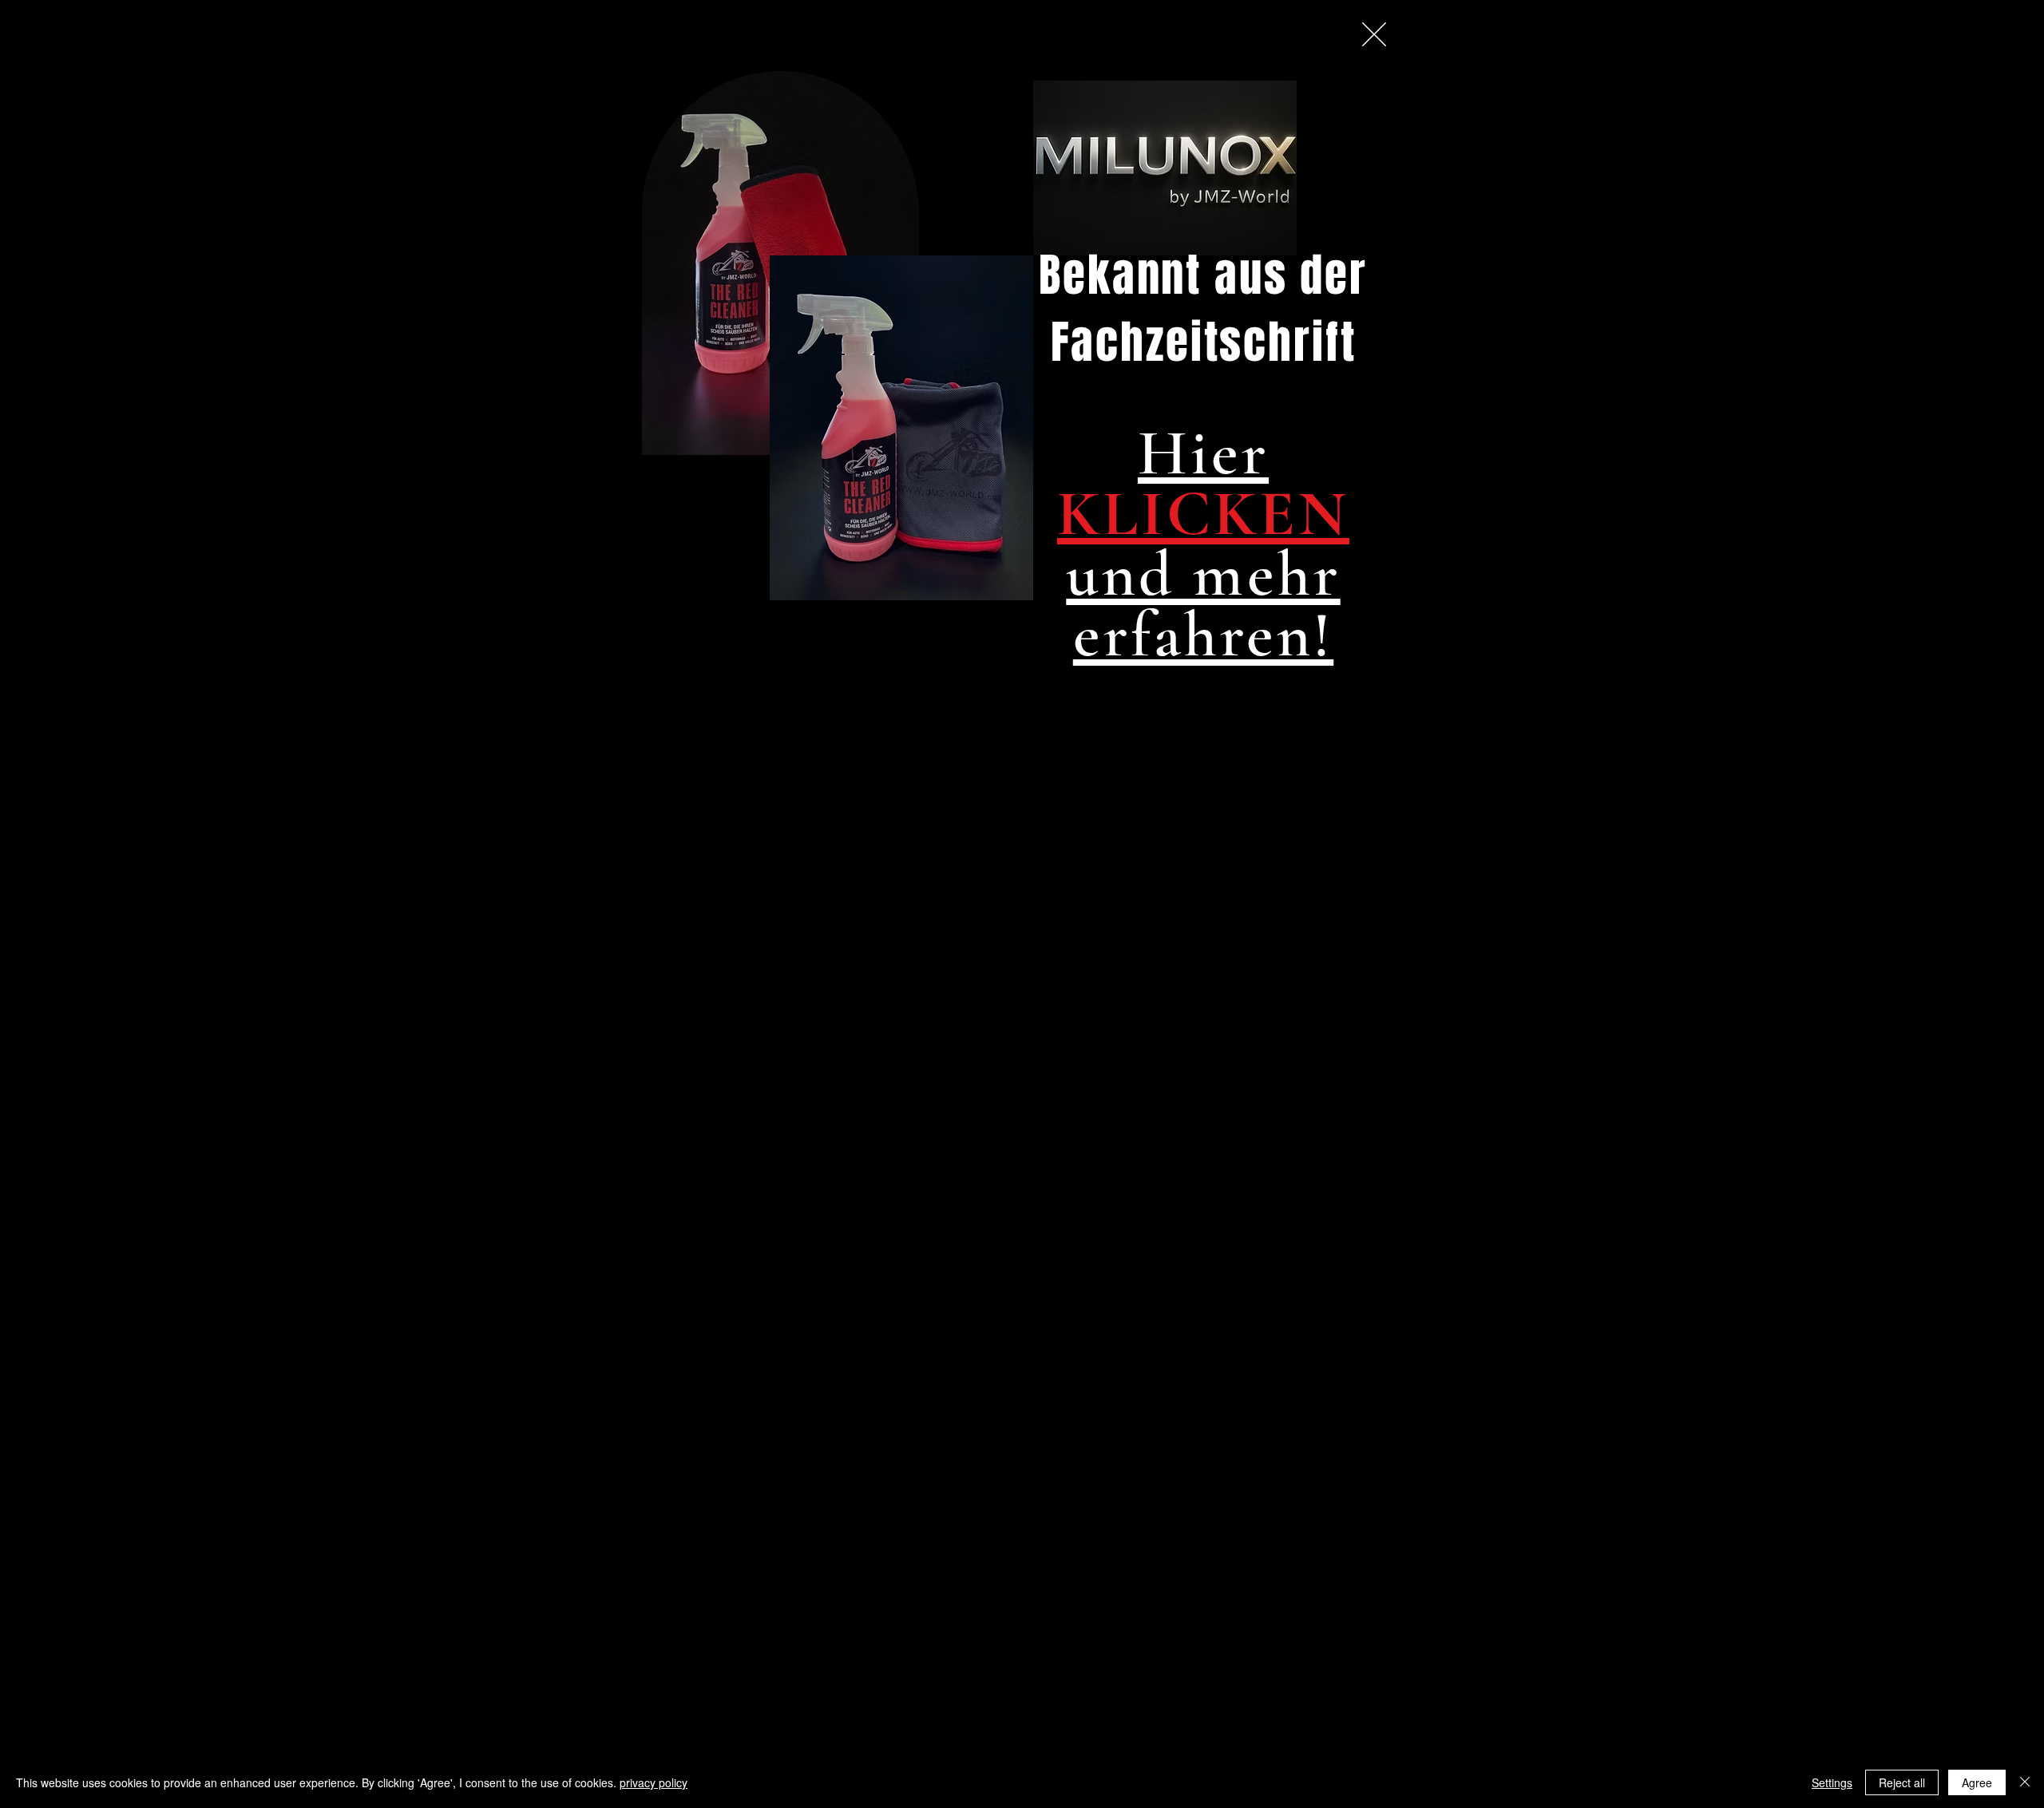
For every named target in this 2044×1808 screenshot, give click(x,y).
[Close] (2025, 1782)
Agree (1977, 1782)
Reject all (1902, 1782)
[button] (1374, 34)
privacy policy (654, 1782)
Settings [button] (1832, 1782)
